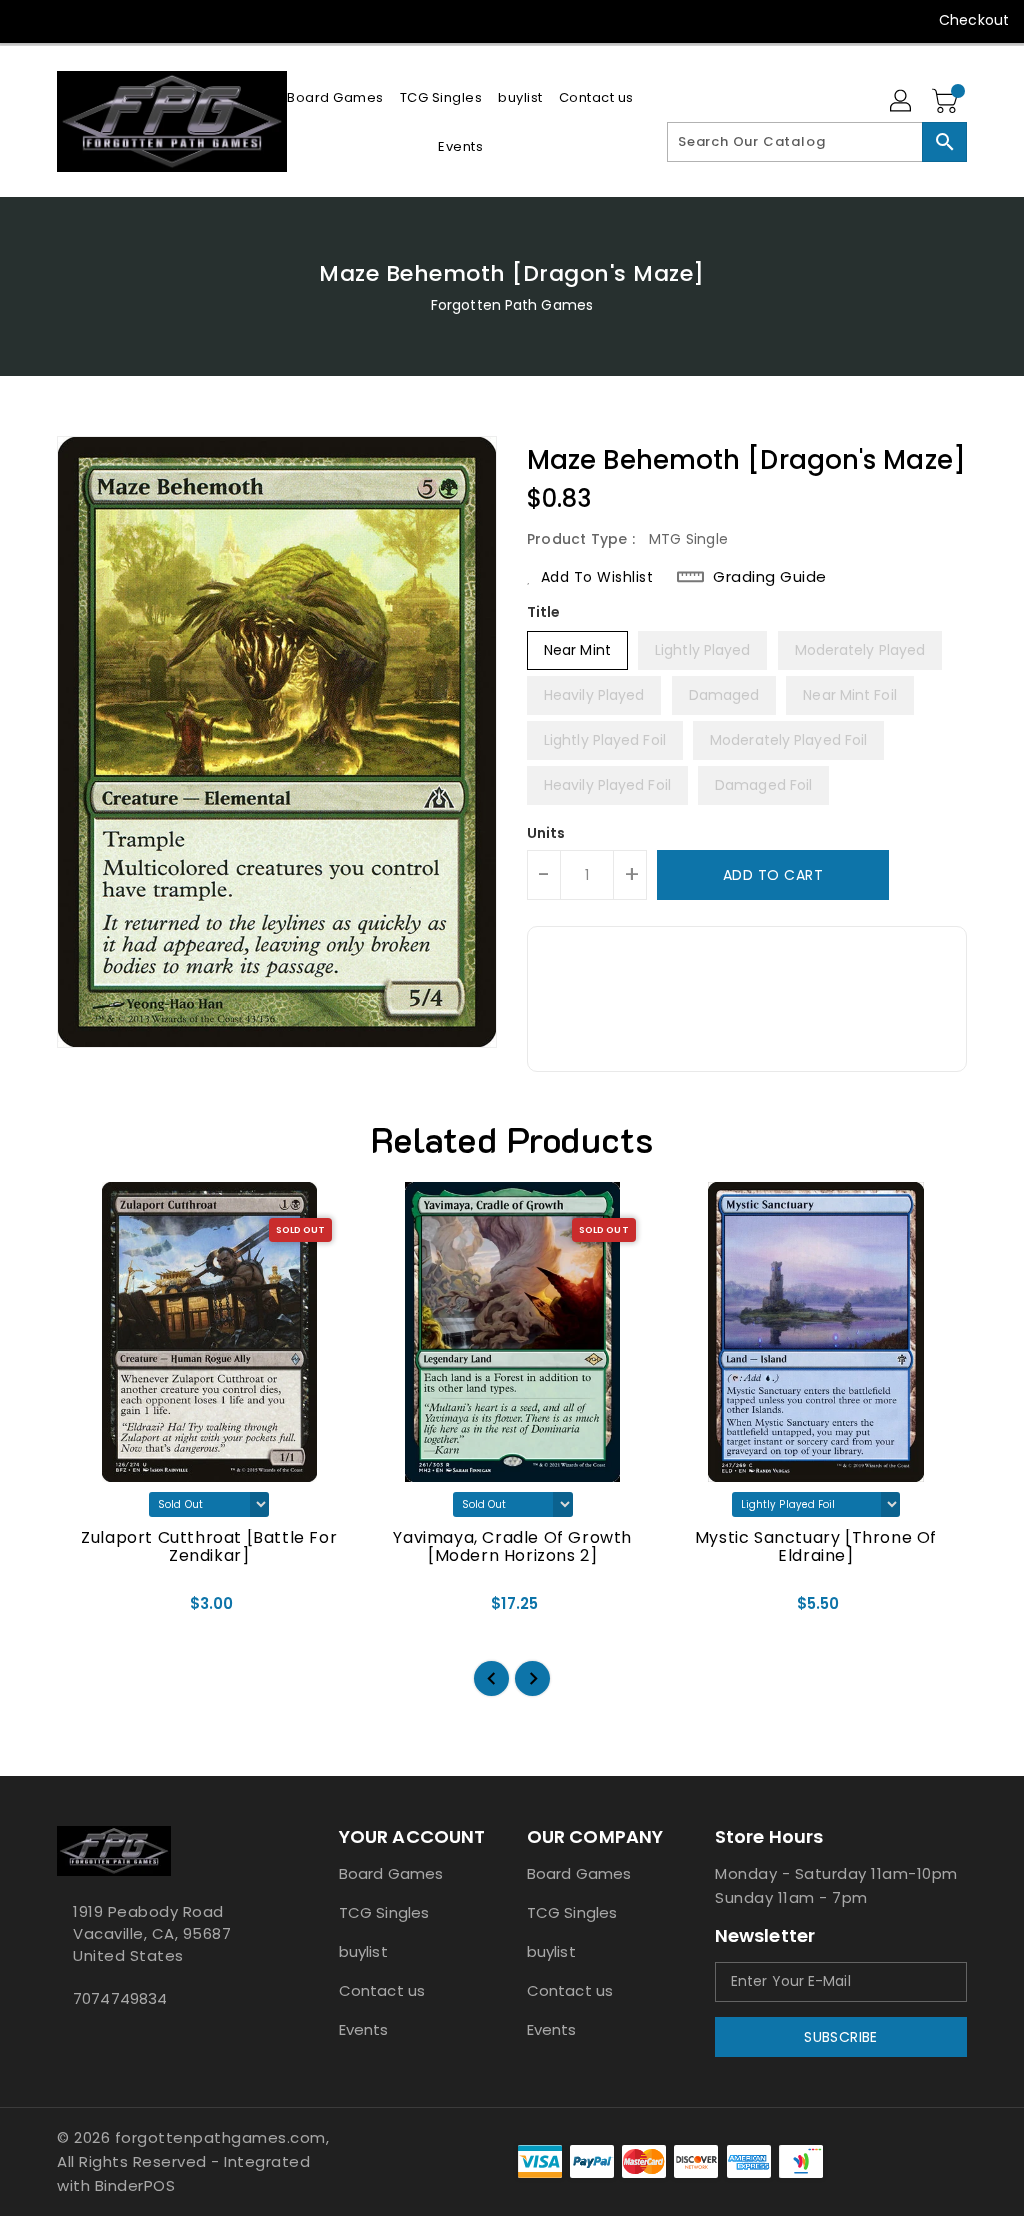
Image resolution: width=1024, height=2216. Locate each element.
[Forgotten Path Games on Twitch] (175, 20)
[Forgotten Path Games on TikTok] (212, 20)
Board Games (391, 1873)
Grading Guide (770, 577)
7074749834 (120, 1998)
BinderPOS (135, 2185)
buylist (363, 1951)
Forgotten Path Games (512, 305)
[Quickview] (95, 1611)
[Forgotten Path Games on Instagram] (103, 20)
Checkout (974, 20)
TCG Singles (384, 1912)
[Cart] (947, 102)
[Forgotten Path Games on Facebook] (31, 20)
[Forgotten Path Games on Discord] (139, 20)
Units (546, 833)
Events (364, 2029)
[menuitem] (335, 97)
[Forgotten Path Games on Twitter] (67, 20)
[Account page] (902, 102)
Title (544, 612)
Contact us (382, 1990)
